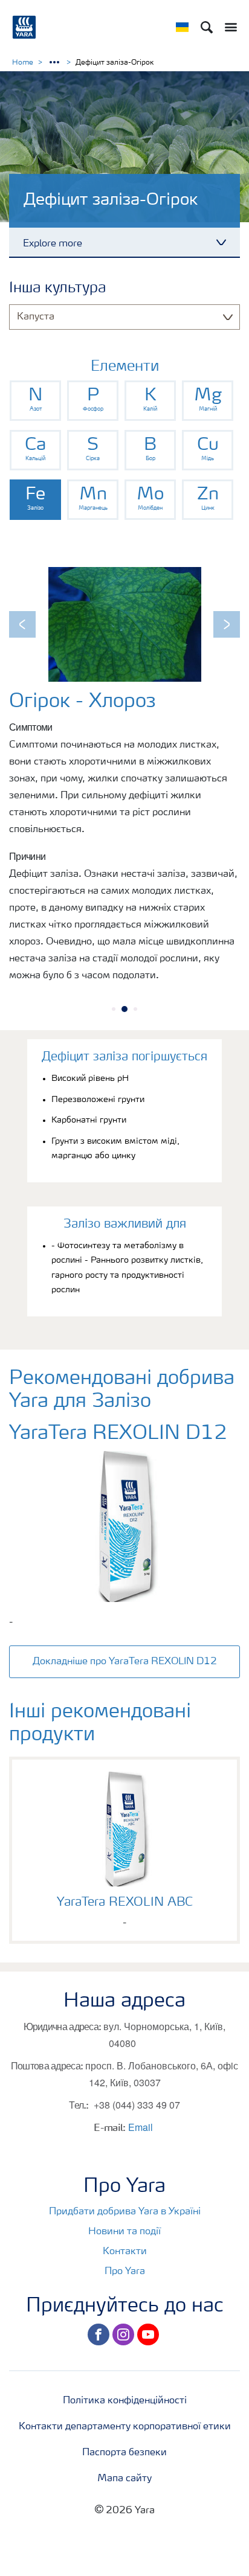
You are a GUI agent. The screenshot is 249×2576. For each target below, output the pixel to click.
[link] (35, 401)
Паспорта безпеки (124, 2453)
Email (141, 2127)
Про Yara (125, 2272)
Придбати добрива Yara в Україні (125, 2212)
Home (23, 63)
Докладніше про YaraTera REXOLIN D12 (125, 1662)
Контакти (125, 2252)
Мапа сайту (124, 2479)
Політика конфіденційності (125, 2401)
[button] (22, 624)
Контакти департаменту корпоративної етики (125, 2427)
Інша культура (57, 289)
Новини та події (124, 2232)
